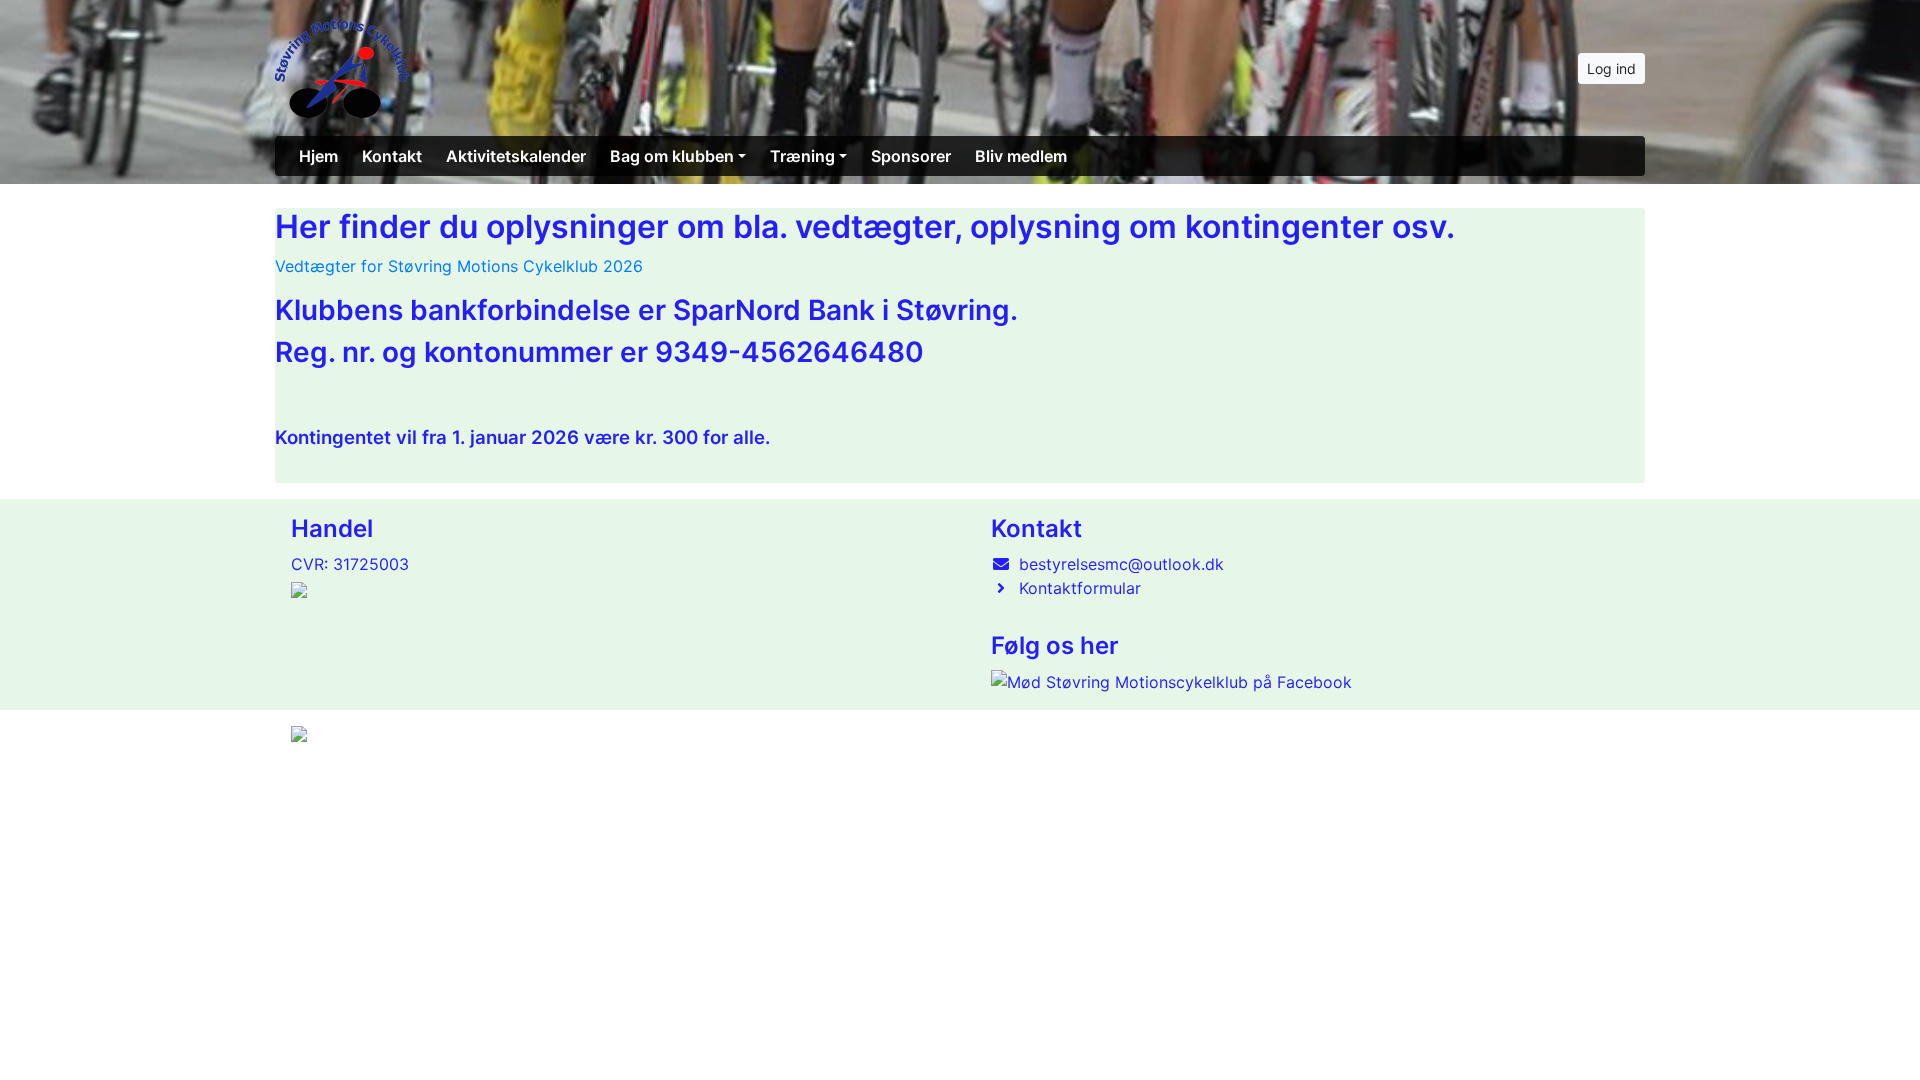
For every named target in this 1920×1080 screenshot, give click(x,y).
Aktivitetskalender (516, 156)
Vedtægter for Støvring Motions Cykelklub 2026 (459, 266)
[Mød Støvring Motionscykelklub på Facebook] (1171, 682)
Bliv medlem (1021, 156)
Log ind (1611, 68)
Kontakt (392, 156)
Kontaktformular (1080, 588)
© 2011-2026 (332, 787)
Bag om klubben (672, 156)
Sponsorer (911, 156)
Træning (802, 156)
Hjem (318, 156)
